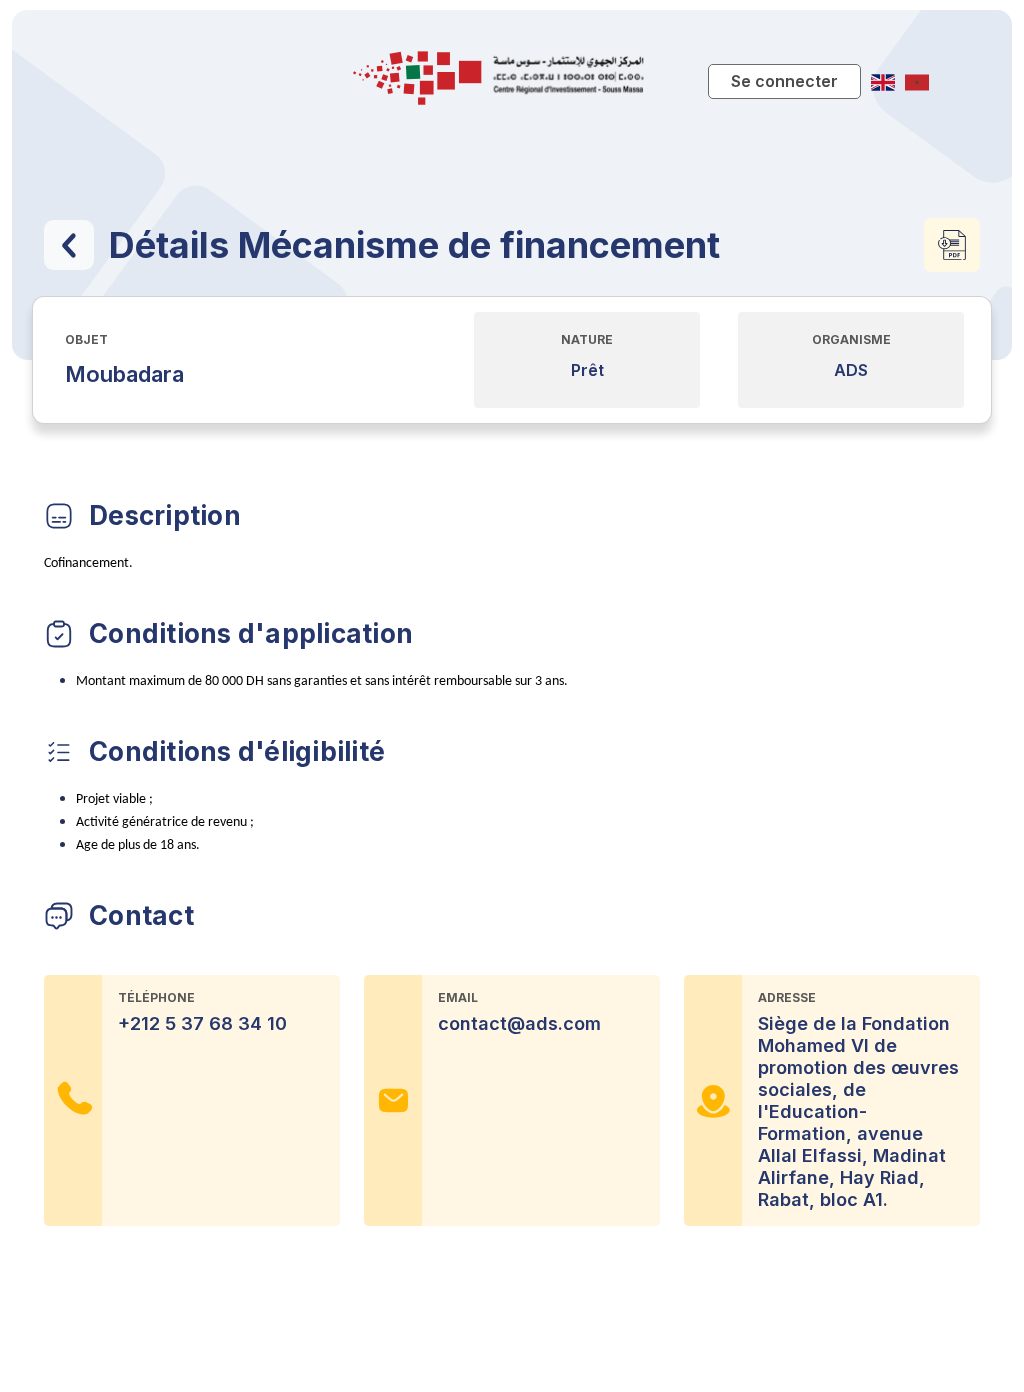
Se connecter (784, 81)
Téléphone (156, 997)
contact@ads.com (519, 1023)
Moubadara (124, 374)
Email (458, 997)
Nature (587, 339)
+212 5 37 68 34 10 (202, 1023)
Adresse (787, 997)
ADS (851, 370)
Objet (86, 339)
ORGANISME (851, 339)
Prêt (587, 370)
